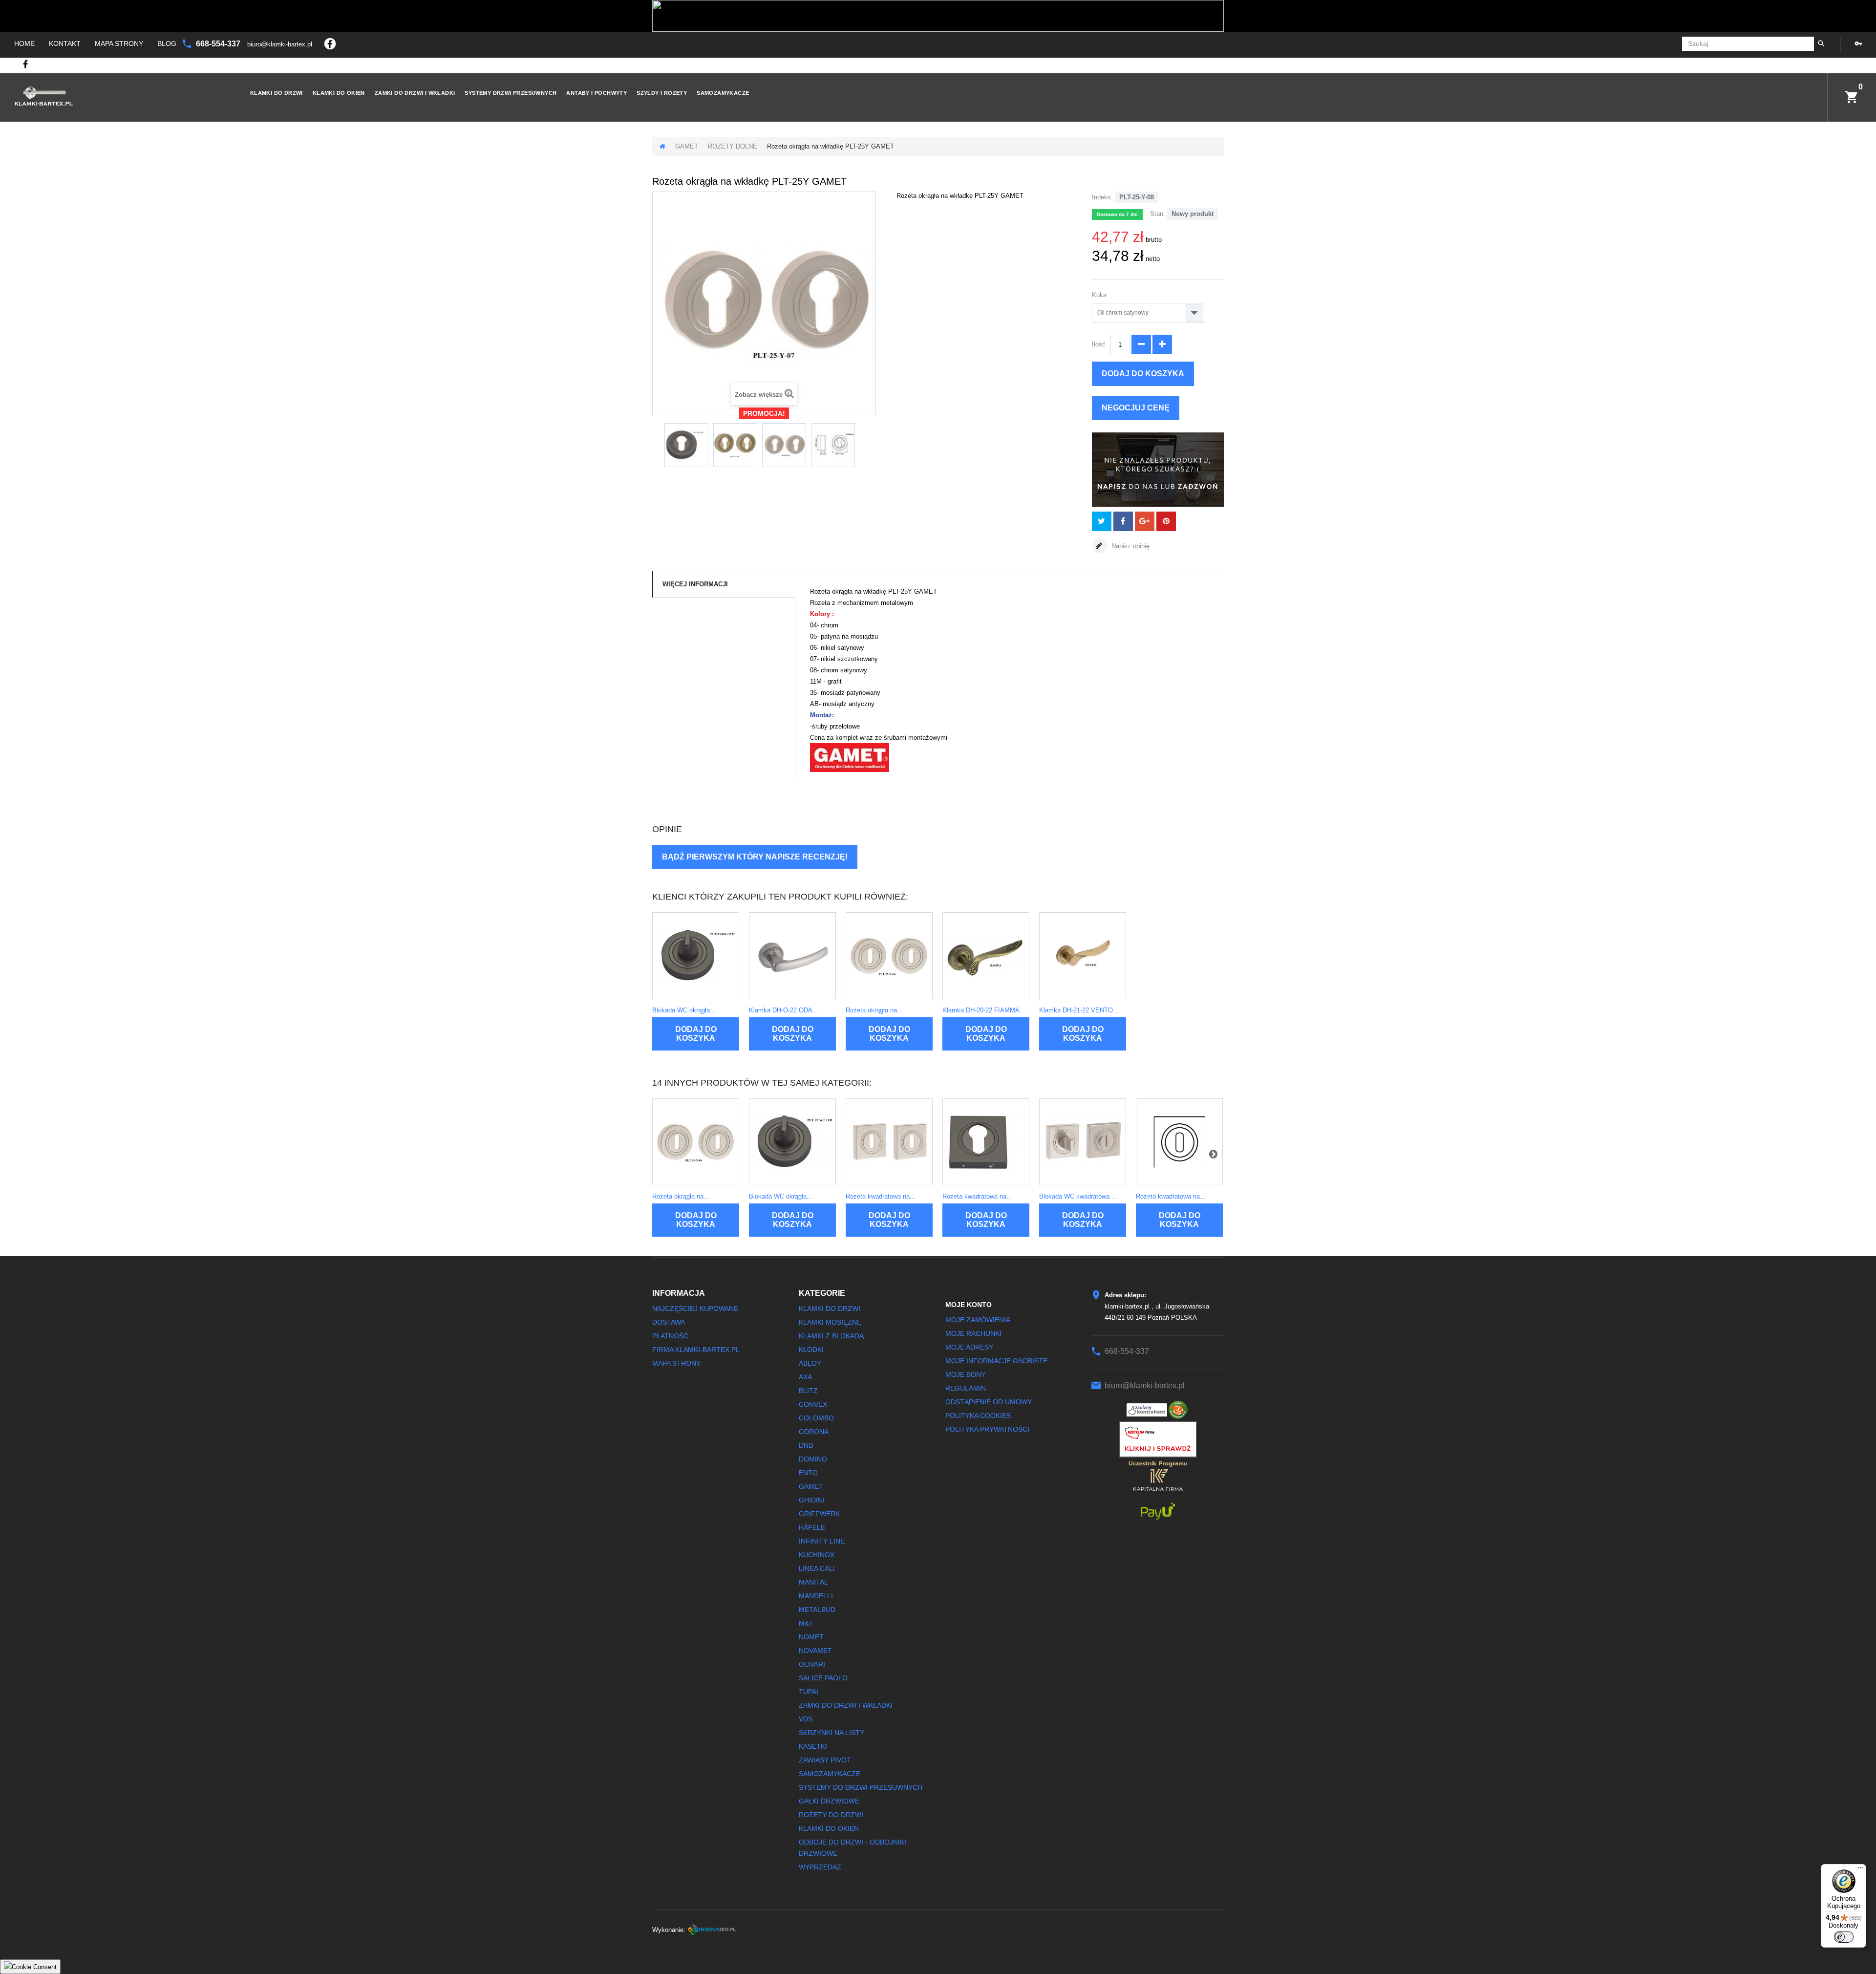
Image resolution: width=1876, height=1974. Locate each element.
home (24, 43)
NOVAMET (815, 1651)
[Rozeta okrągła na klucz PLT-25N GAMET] (889, 956)
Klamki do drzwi (277, 93)
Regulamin (966, 1388)
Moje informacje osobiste (996, 1361)
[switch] (1844, 1937)
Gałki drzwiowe (829, 1801)
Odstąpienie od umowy (989, 1402)
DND (806, 1445)
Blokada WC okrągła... (684, 1010)
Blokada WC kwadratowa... (1077, 1196)
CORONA (814, 1432)
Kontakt (65, 43)
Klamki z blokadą (831, 1336)
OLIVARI (812, 1664)
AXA (805, 1377)
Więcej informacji (695, 584)
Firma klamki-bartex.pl (696, 1350)
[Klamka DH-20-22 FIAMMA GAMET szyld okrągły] (986, 956)
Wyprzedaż (820, 1867)
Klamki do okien (339, 93)
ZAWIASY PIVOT (825, 1760)
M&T (806, 1623)
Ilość (1099, 344)
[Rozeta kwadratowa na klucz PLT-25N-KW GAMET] (889, 1142)
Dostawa (669, 1322)
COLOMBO (816, 1418)
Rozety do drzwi (831, 1815)
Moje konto (969, 1305)
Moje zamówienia (978, 1320)
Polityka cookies (978, 1416)
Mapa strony (119, 43)
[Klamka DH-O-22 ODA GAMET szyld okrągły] (792, 956)
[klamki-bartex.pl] (116, 96)
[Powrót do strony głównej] (662, 146)
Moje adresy (969, 1347)
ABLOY (810, 1363)
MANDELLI (816, 1596)
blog (167, 43)
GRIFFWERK (819, 1514)
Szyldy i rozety (662, 93)
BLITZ (808, 1391)
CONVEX (813, 1404)
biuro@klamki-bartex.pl (281, 44)
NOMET (811, 1637)
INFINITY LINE (822, 1541)
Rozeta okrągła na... (874, 1010)
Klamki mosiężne (830, 1322)
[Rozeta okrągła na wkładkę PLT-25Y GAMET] (686, 445)
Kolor (1100, 295)
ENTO (808, 1473)
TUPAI (809, 1692)
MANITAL (813, 1582)
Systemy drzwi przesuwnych (511, 93)
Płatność (670, 1336)
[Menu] (1860, 1870)
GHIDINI (812, 1500)
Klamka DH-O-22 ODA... (784, 1010)
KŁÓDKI (811, 1350)
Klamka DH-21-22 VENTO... (1079, 1010)
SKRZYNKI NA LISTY (831, 1733)
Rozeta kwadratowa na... (881, 1196)
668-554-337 (219, 44)
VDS (806, 1719)
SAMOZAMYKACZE (723, 93)
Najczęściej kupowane (695, 1309)
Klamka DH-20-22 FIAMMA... (984, 1010)
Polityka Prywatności (987, 1429)
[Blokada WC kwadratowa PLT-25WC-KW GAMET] (1083, 1142)
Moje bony (965, 1374)
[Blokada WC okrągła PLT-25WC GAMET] (696, 956)
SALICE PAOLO (823, 1678)
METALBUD (817, 1609)
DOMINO (813, 1459)
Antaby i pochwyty (597, 93)
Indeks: (1102, 197)
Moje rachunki (973, 1333)
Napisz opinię (1130, 546)
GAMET (687, 146)
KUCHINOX (817, 1555)
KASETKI (813, 1746)
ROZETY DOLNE (733, 146)
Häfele (812, 1527)
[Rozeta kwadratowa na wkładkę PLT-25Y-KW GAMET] (986, 1142)
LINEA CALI (817, 1568)
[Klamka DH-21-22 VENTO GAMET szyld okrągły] (1083, 956)
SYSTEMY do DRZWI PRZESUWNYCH (861, 1787)
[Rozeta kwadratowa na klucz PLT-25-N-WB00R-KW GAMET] (1179, 1142)
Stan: (1158, 214)
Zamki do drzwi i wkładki (415, 93)
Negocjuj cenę (1136, 408)
